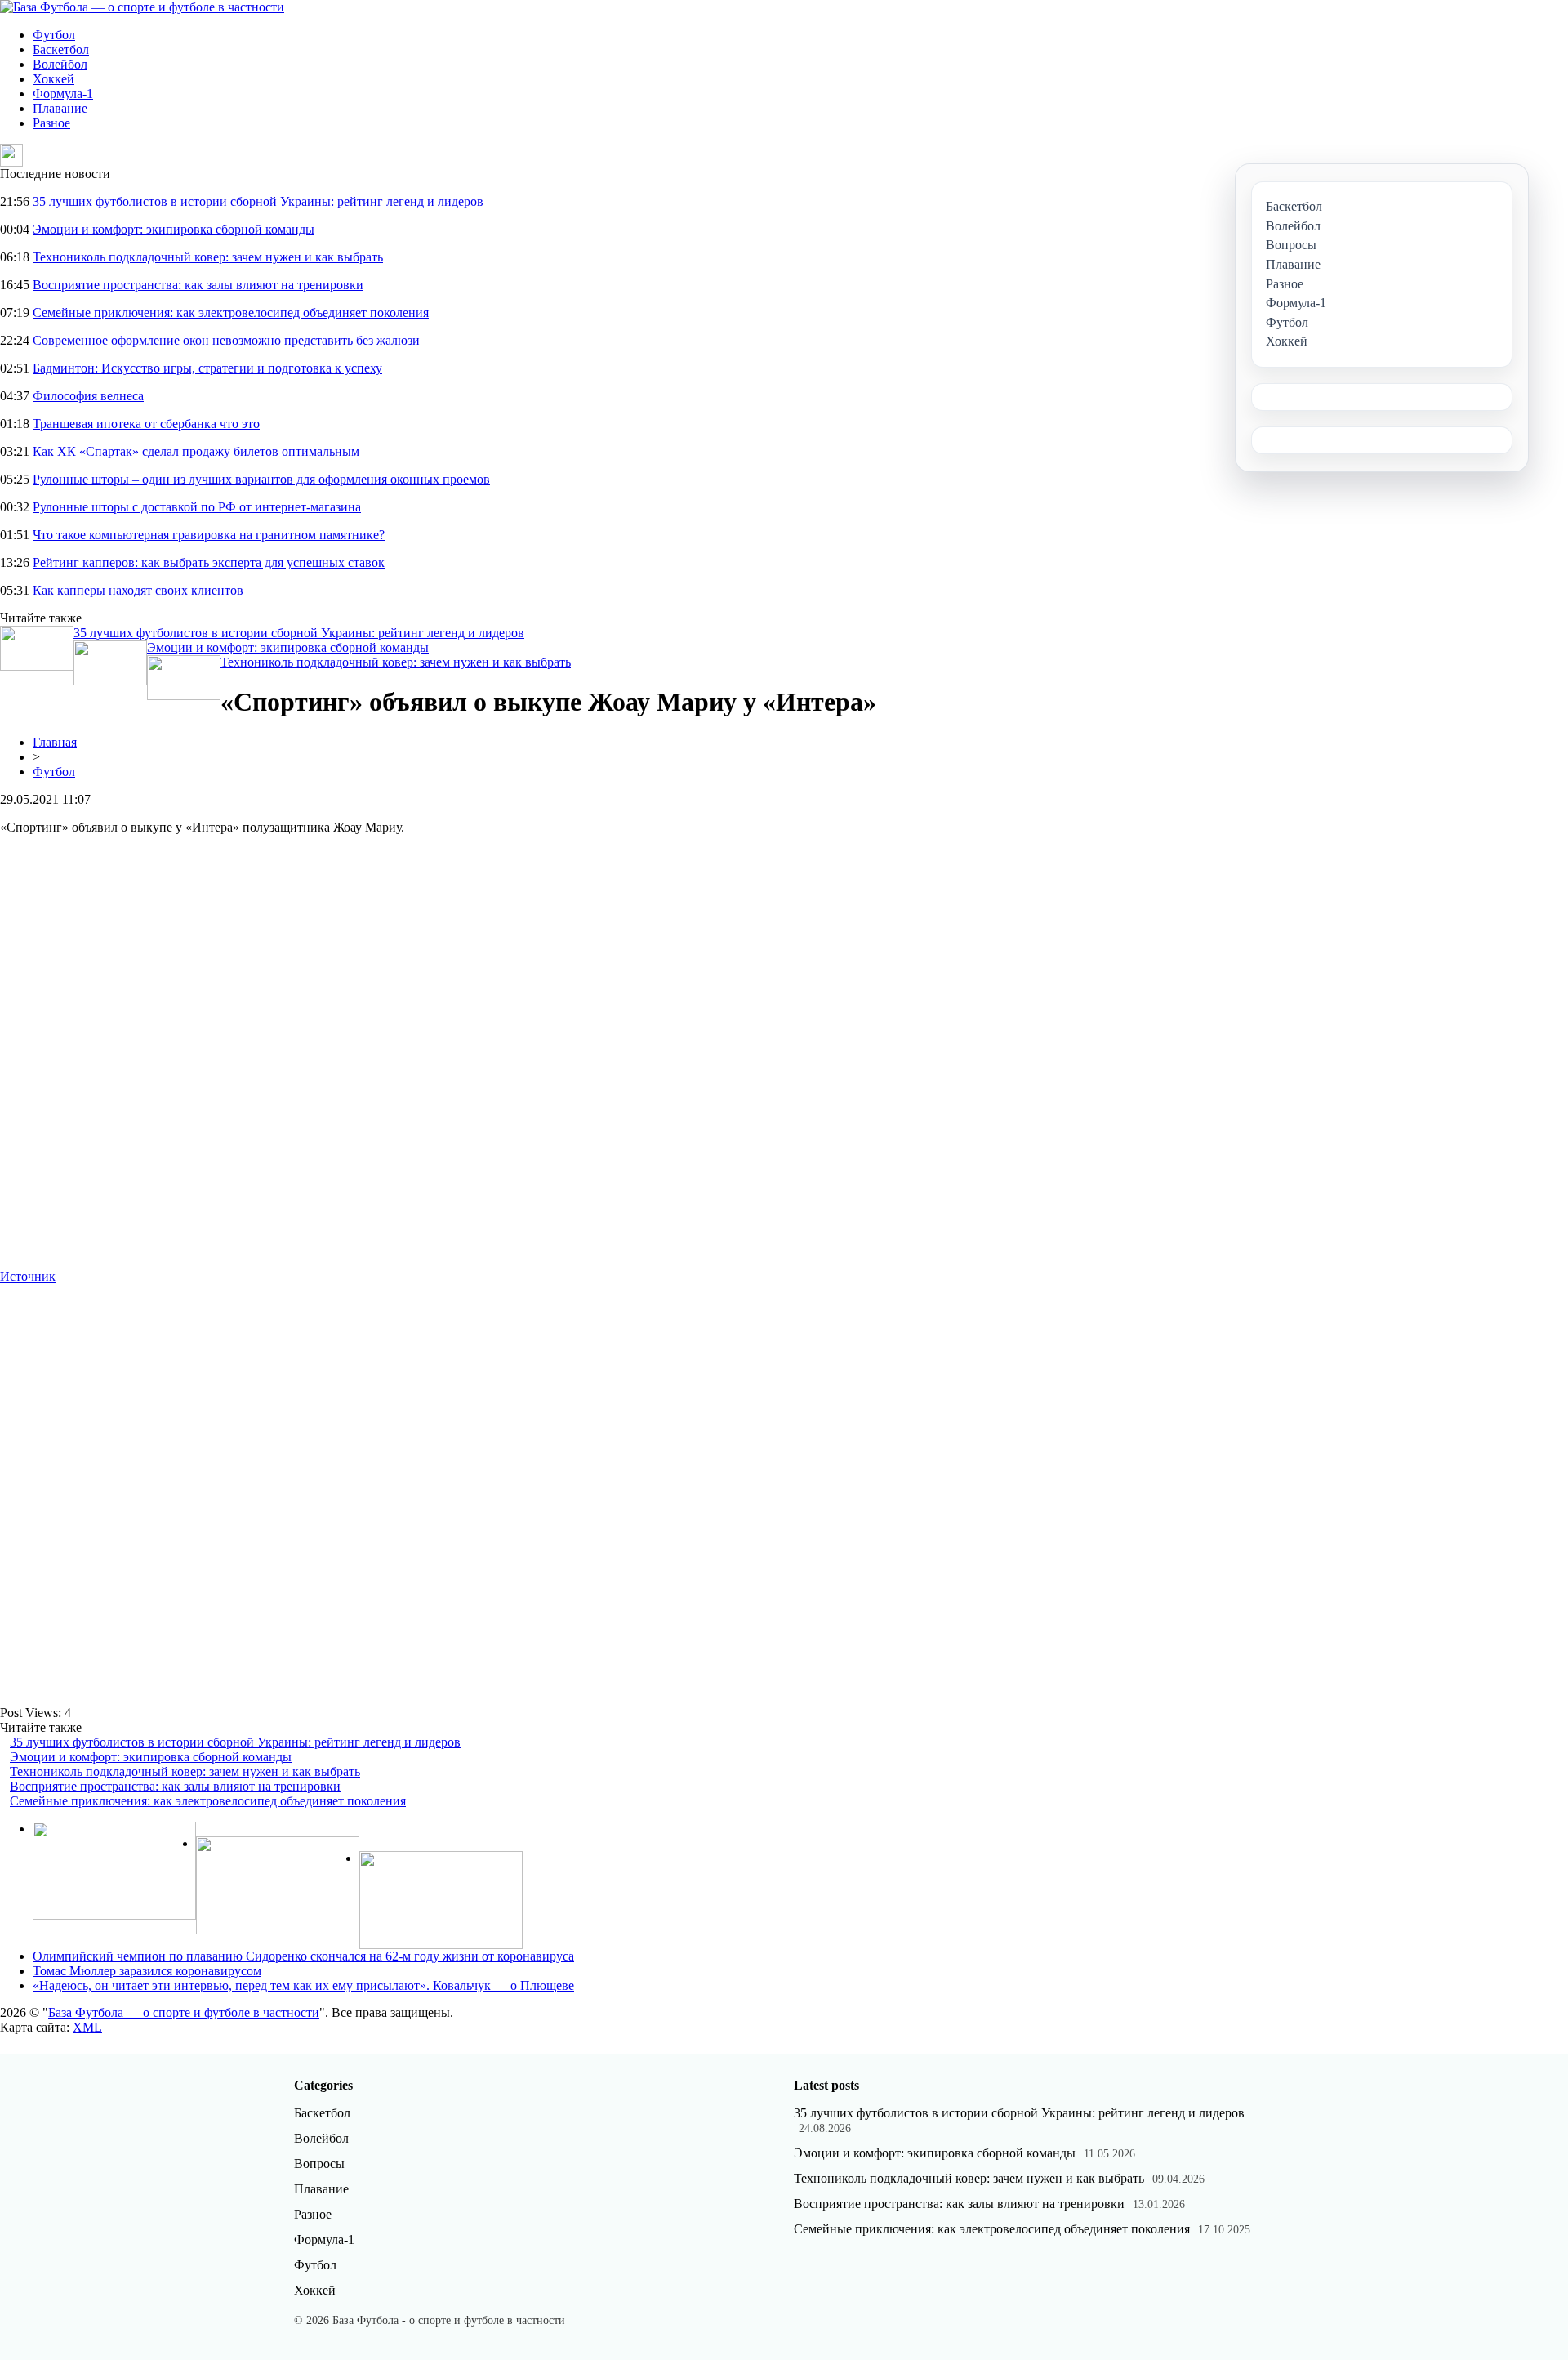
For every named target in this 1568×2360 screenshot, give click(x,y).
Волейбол (60, 64)
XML (87, 2027)
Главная (55, 742)
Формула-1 (63, 94)
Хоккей (53, 79)
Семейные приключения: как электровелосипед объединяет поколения (231, 312)
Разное (51, 123)
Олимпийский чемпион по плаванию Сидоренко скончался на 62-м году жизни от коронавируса (303, 1956)
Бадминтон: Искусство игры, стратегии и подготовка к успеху (207, 368)
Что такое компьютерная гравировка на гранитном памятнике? (209, 535)
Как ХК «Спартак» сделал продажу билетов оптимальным (196, 451)
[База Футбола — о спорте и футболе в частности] (142, 7)
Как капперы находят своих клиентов (138, 590)
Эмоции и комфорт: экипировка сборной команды (174, 229)
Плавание (60, 108)
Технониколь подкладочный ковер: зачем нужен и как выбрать (208, 257)
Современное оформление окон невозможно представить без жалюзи (226, 340)
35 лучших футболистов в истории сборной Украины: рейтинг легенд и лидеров (258, 201)
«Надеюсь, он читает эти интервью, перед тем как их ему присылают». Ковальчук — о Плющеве (303, 1985)
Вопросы (319, 2164)
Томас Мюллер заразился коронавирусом (147, 1971)
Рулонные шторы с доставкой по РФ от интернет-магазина (197, 507)
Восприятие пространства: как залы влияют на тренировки (198, 285)
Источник (28, 1276)
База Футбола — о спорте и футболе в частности (184, 2012)
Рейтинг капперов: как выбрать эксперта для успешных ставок (209, 562)
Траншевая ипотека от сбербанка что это (146, 424)
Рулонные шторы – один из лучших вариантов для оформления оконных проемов (261, 479)
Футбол (54, 35)
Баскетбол (61, 49)
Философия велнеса (88, 396)
